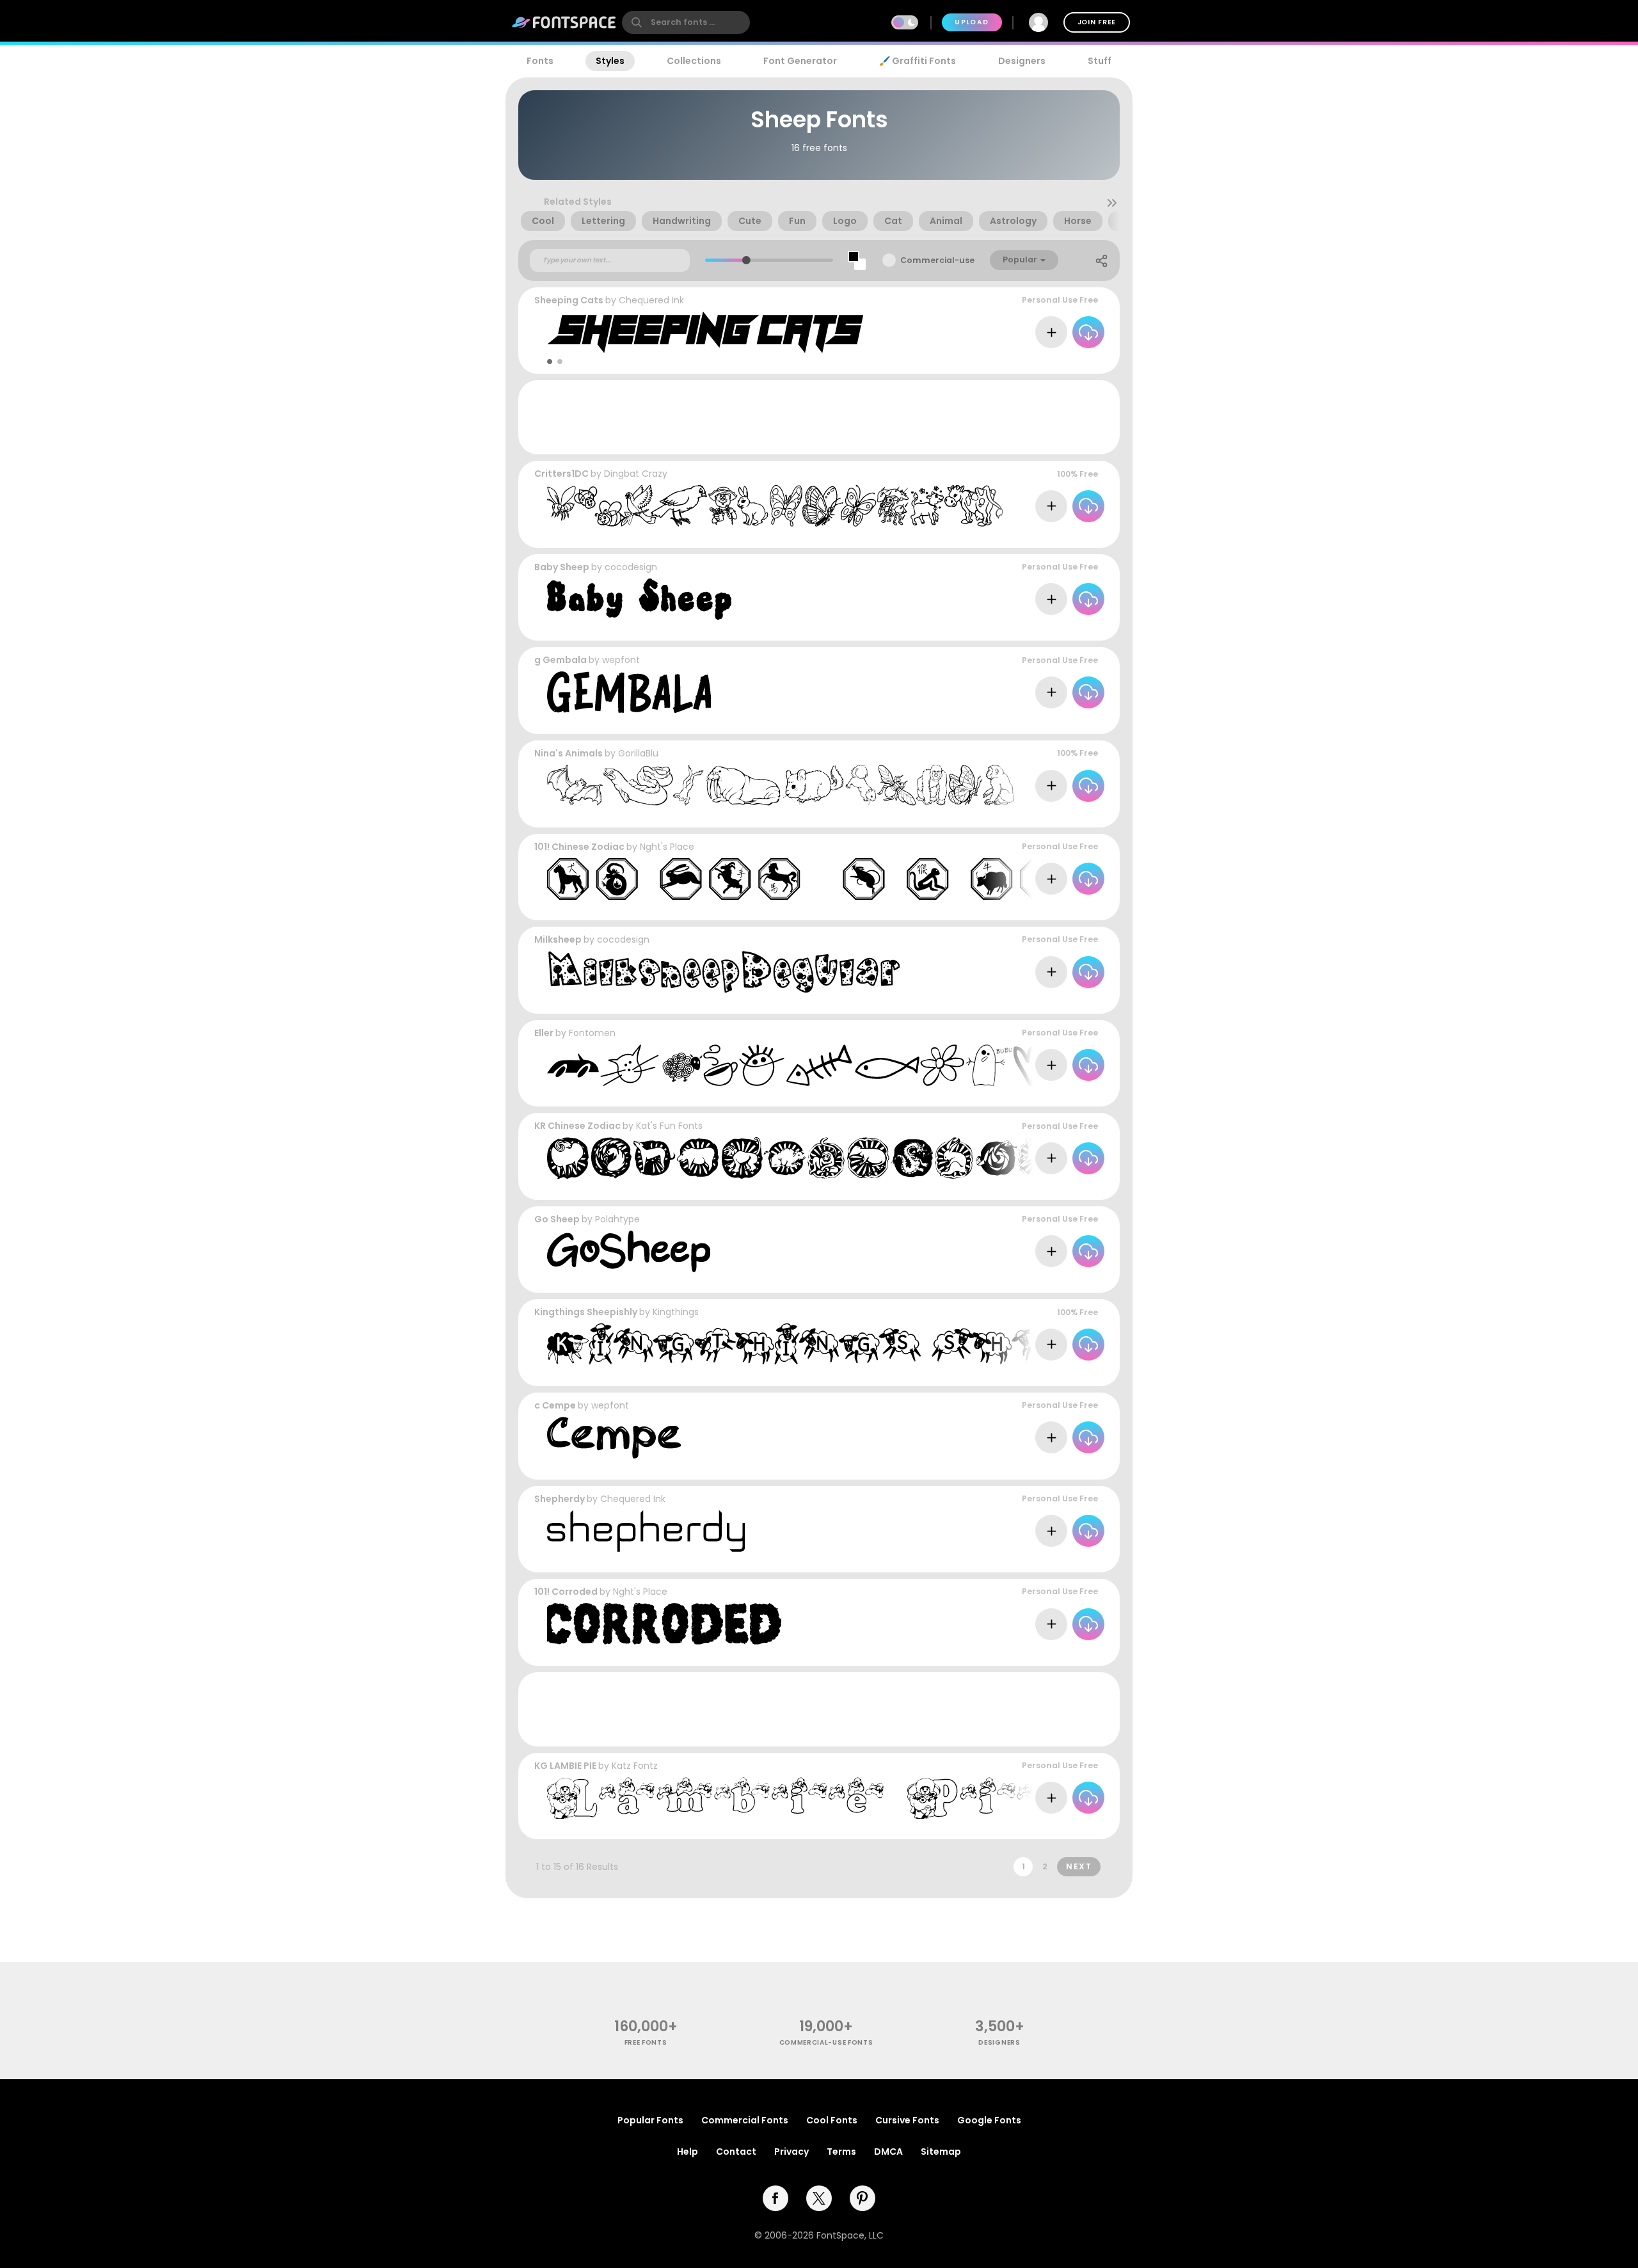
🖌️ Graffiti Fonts (918, 61)
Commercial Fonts (745, 2120)
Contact (736, 2152)
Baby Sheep (562, 567)
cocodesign (631, 567)
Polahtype (617, 1219)
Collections (694, 61)
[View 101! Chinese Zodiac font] (804, 879)
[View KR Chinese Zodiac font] (803, 1158)
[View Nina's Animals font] (781, 786)
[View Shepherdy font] (646, 1531)
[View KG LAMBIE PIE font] (809, 1798)
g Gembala (561, 660)
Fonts (540, 61)
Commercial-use (937, 260)
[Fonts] (564, 22)
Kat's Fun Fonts (669, 1126)
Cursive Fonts (907, 2120)
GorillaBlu (638, 753)
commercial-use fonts (826, 2042)
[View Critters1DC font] (775, 506)
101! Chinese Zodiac (579, 847)
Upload (972, 22)
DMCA (888, 2152)
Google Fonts (989, 2120)
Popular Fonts (650, 2120)
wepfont (621, 660)
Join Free (1097, 22)
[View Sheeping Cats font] (705, 332)
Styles (610, 61)
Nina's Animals (569, 753)
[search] (686, 22)
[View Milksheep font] (723, 972)
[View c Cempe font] (614, 1438)
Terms (841, 2152)
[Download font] (1088, 332)
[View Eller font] (807, 1065)
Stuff (1100, 61)
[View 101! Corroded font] (664, 1624)
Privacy (791, 2152)
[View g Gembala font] (629, 692)
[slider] (746, 260)
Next (1079, 1866)
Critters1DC (561, 474)
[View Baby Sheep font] (640, 599)
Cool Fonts (832, 2120)
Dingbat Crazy (636, 474)
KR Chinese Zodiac (577, 1126)
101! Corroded (566, 1592)
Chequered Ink (651, 300)
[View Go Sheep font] (629, 1251)
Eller (544, 1033)
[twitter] (819, 2198)
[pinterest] (863, 2198)
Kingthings (676, 1312)
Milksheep (558, 939)
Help (688, 2152)
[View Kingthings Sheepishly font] (867, 1344)
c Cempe (555, 1405)
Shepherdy (560, 1499)
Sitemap (941, 2152)
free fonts (646, 2042)
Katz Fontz (635, 1766)
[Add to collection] (1051, 332)
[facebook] (775, 2198)
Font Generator (800, 61)
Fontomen (592, 1033)
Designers (1022, 61)
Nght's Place (667, 847)
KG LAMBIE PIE (565, 1766)
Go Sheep (557, 1219)
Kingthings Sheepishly (586, 1312)
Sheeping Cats (569, 300)
